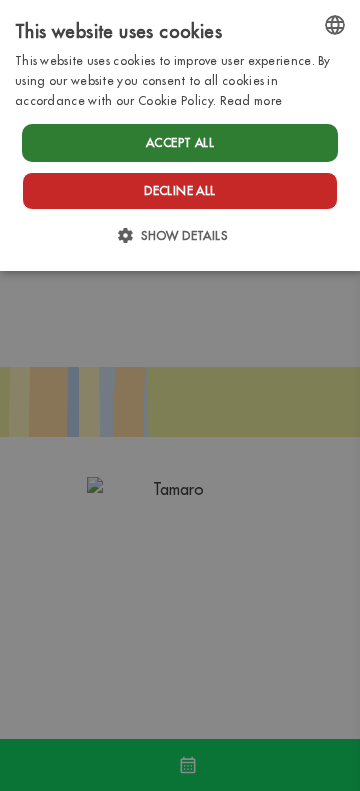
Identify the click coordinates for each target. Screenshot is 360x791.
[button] (180, 235)
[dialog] (180, 135)
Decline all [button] (179, 190)
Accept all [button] (180, 142)
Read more (251, 100)
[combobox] (335, 25)
